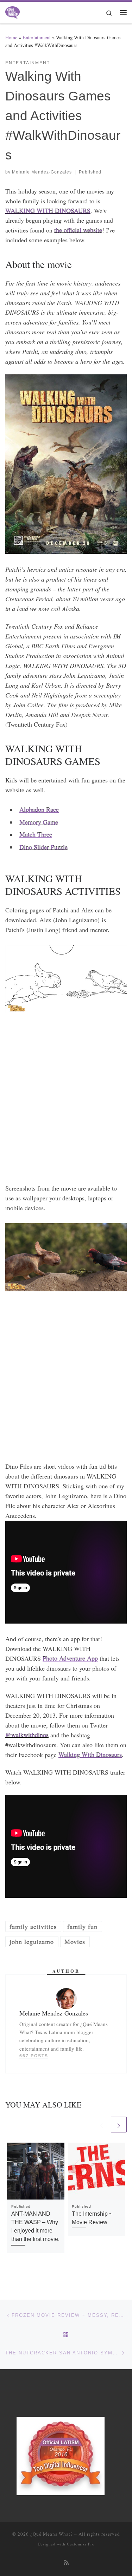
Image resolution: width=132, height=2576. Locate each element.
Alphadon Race (39, 809)
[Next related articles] (119, 2125)
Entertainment (37, 37)
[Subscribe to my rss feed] (66, 2562)
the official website (78, 230)
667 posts (34, 2056)
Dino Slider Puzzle (43, 847)
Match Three (36, 834)
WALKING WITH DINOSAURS (48, 211)
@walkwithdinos (27, 1735)
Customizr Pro (81, 2544)
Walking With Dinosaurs (90, 1755)
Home (11, 37)
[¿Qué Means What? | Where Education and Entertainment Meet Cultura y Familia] (12, 11)
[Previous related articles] (102, 2125)
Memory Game (39, 822)
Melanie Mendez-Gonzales (42, 172)
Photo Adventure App (70, 1658)
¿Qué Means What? (52, 2534)
